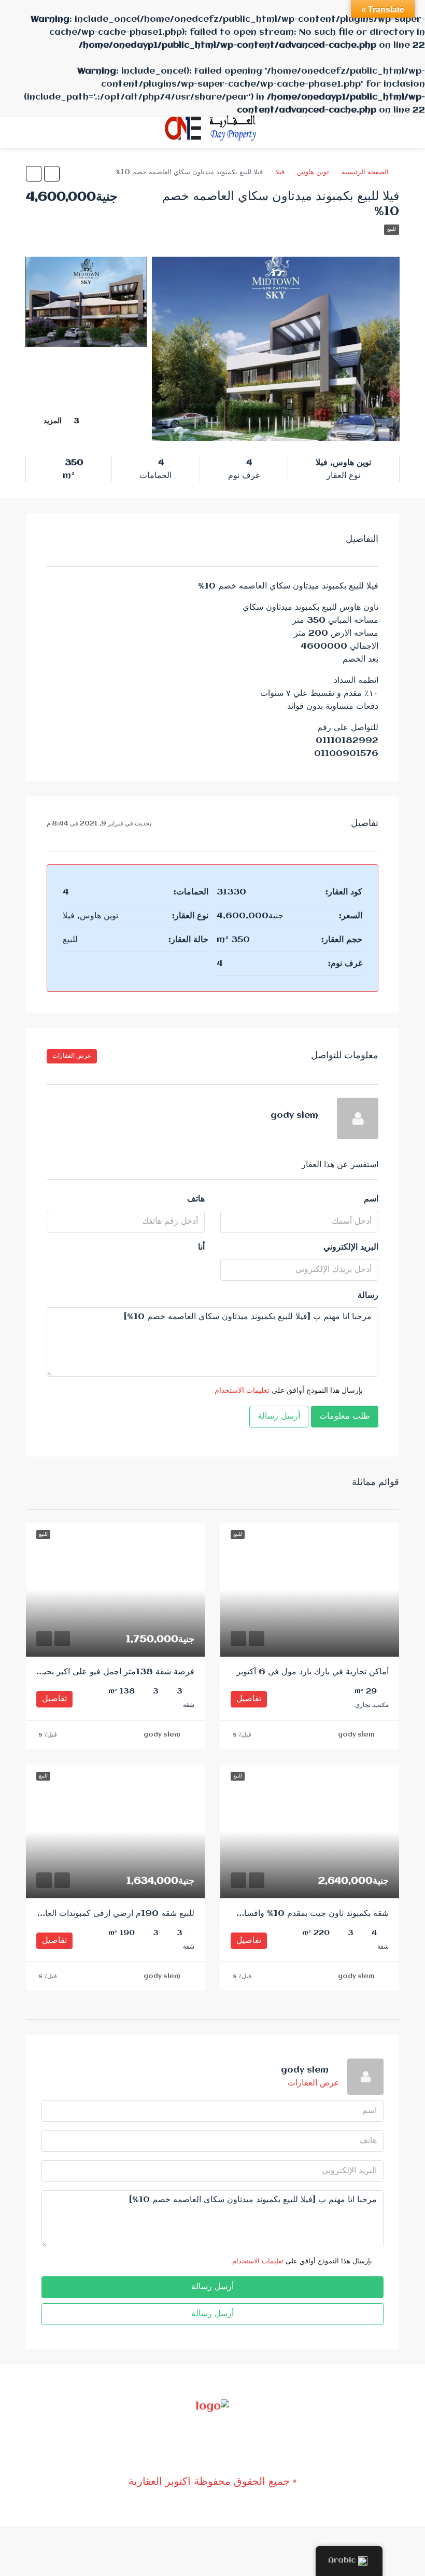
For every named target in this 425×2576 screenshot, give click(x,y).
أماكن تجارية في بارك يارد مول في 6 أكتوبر (313, 1672)
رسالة (368, 1296)
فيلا (280, 172)
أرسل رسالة (279, 1416)
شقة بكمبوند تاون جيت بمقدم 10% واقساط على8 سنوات (288, 1914)
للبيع (392, 229)
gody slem (356, 1735)
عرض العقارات (72, 1056)
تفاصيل (249, 1699)
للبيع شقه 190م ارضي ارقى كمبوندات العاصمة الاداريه (98, 1914)
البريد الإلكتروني (351, 1247)
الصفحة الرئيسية (365, 172)
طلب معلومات (345, 1416)
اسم (371, 1199)
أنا (201, 1247)
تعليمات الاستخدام (242, 1391)
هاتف (196, 1199)
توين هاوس (313, 172)
